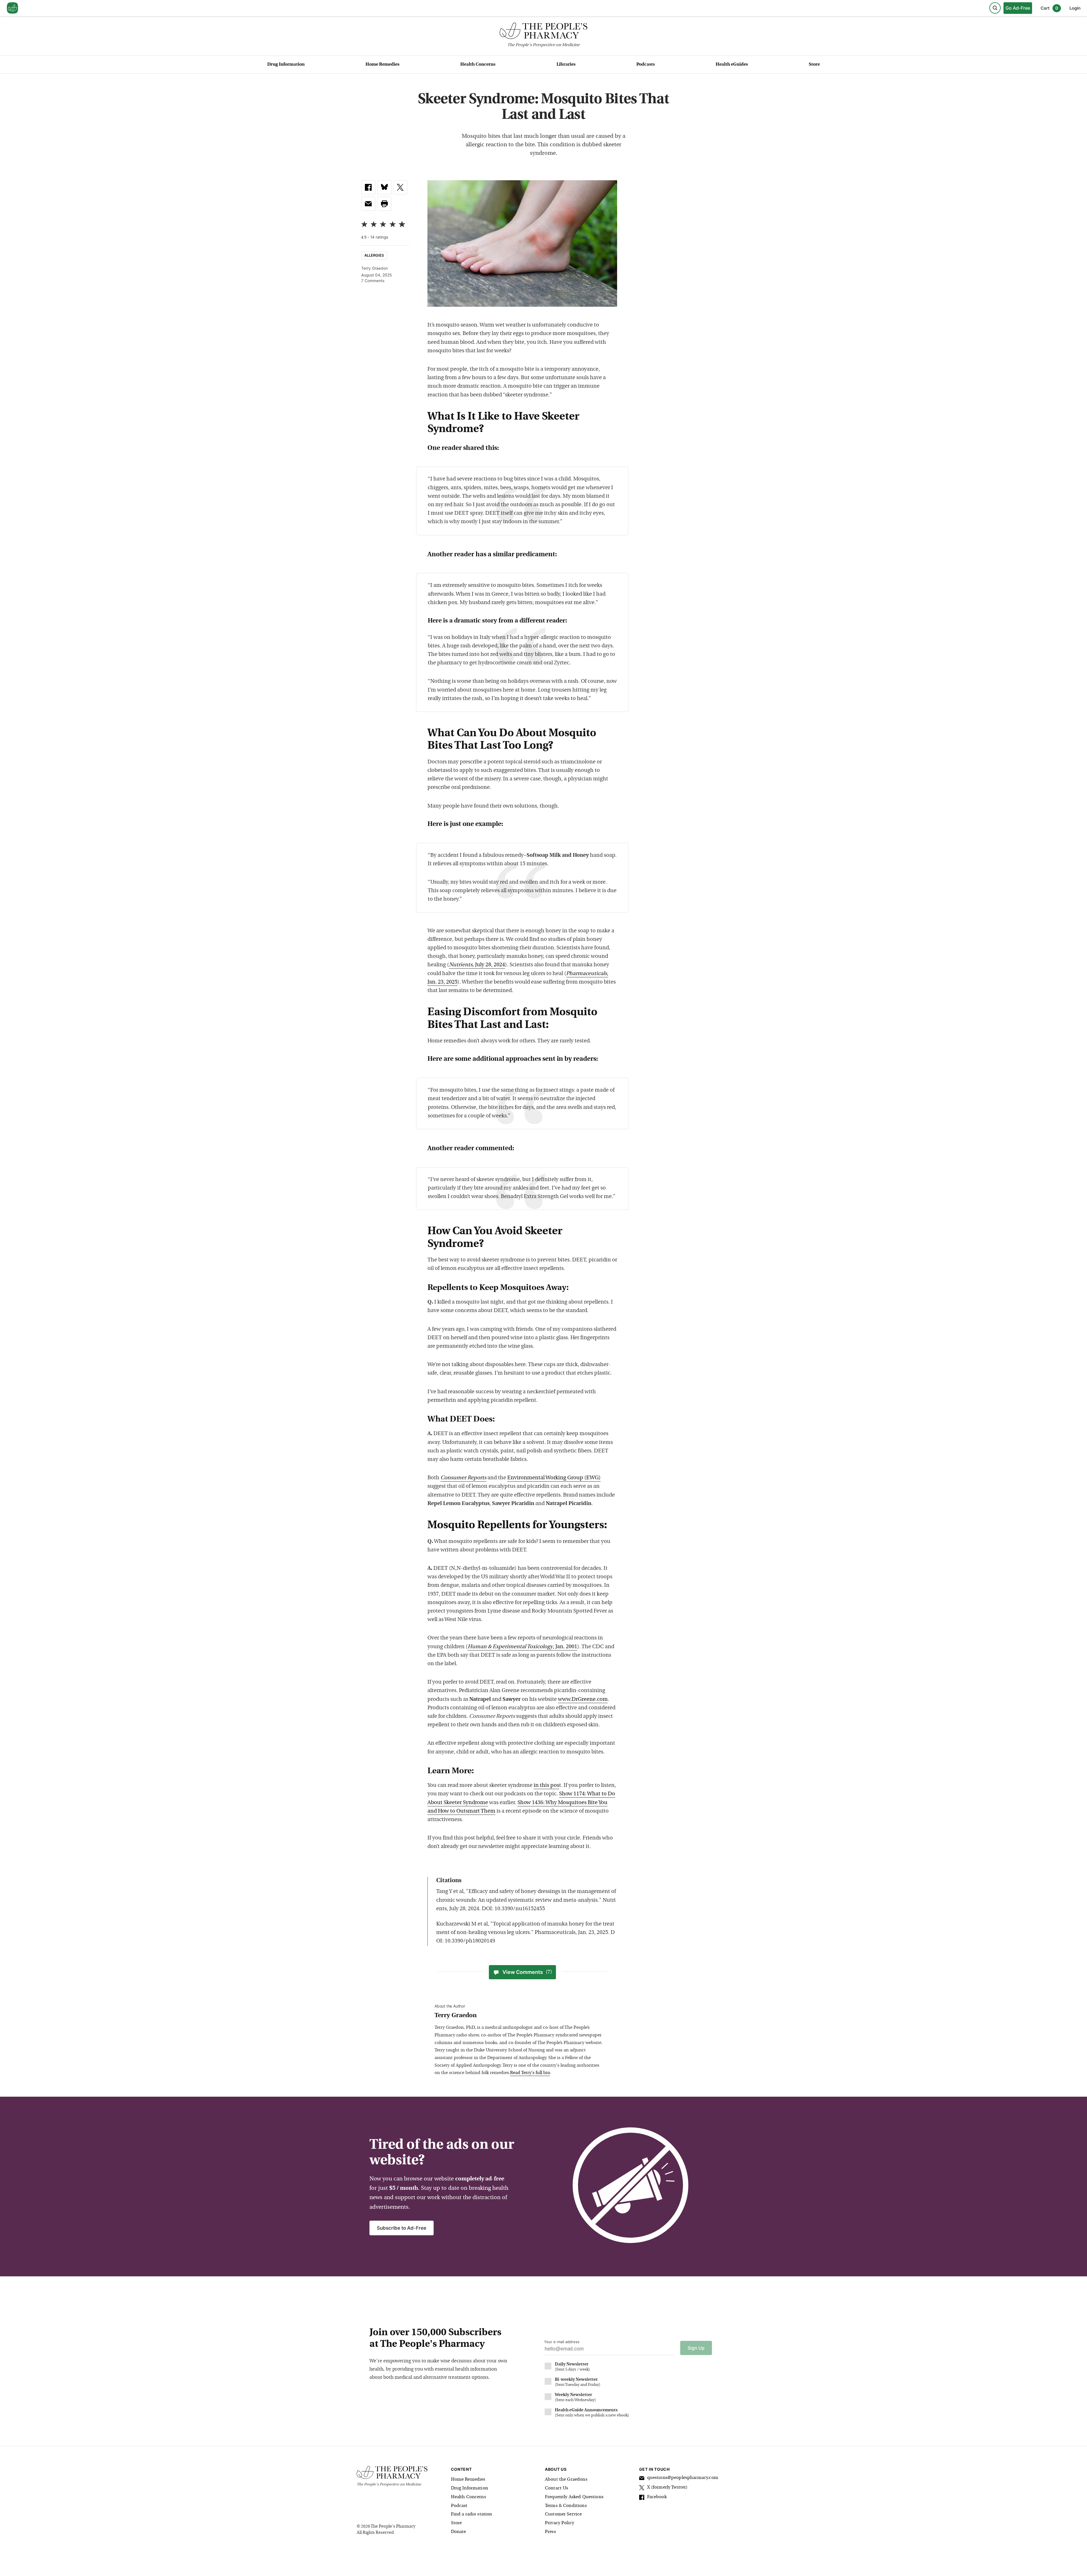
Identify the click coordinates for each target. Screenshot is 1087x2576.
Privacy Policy (559, 2523)
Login (1075, 8)
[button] (384, 204)
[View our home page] (12, 8)
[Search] (995, 8)
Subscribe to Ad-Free (402, 2228)
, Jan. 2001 (522, 1647)
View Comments (527, 1972)
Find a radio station (472, 2514)
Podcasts (646, 65)
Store (814, 65)
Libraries (566, 65)
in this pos (546, 1786)
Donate (459, 2532)
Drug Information (286, 65)
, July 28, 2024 (477, 965)
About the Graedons (566, 2480)
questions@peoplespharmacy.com (683, 2478)
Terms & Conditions (566, 2506)
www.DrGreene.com (583, 1700)
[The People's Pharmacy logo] (543, 32)
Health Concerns (478, 65)
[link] (368, 187)
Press (550, 2532)
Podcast (459, 2506)
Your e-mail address (562, 2342)
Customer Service (563, 2514)
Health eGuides (732, 65)
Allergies (374, 255)
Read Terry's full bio (530, 2073)
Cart (1049, 8)
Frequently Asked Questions (574, 2497)
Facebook (657, 2497)
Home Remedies (382, 65)
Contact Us (557, 2488)
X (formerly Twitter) (667, 2487)
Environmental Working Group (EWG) (554, 1478)
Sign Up (696, 2348)
